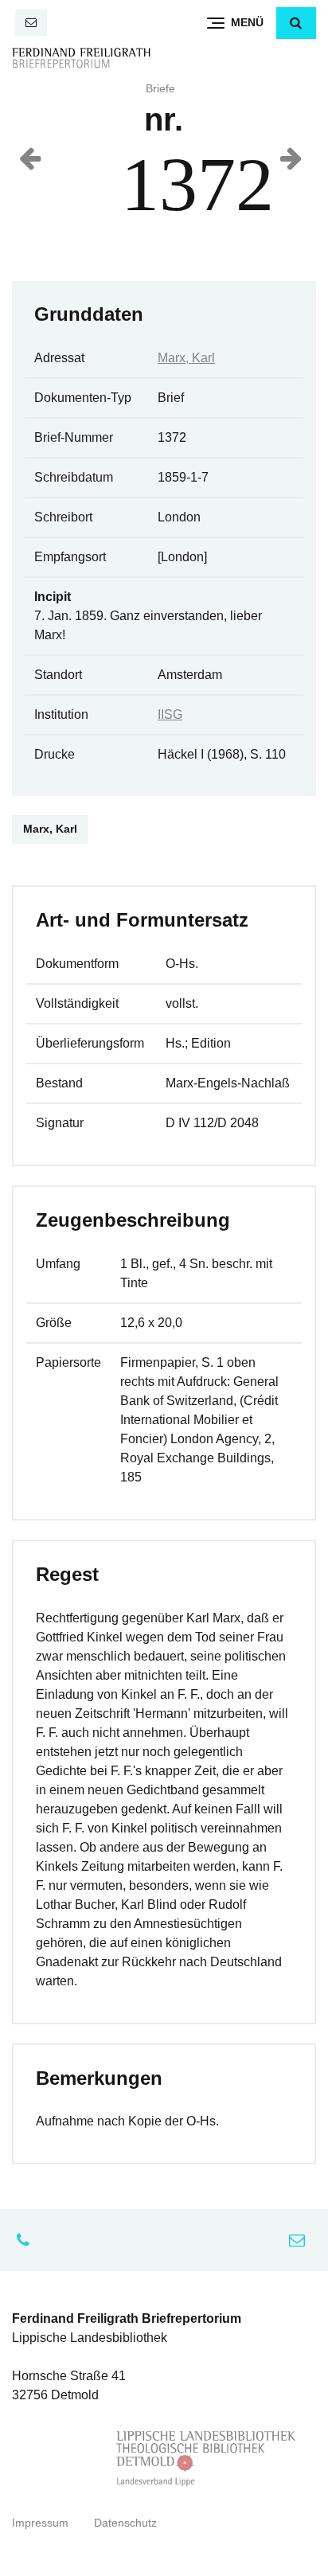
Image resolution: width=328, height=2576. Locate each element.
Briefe (160, 89)
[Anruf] (27, 2240)
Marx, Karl (186, 358)
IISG (170, 714)
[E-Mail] (31, 23)
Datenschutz (125, 2523)
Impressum (40, 2523)
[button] (296, 23)
